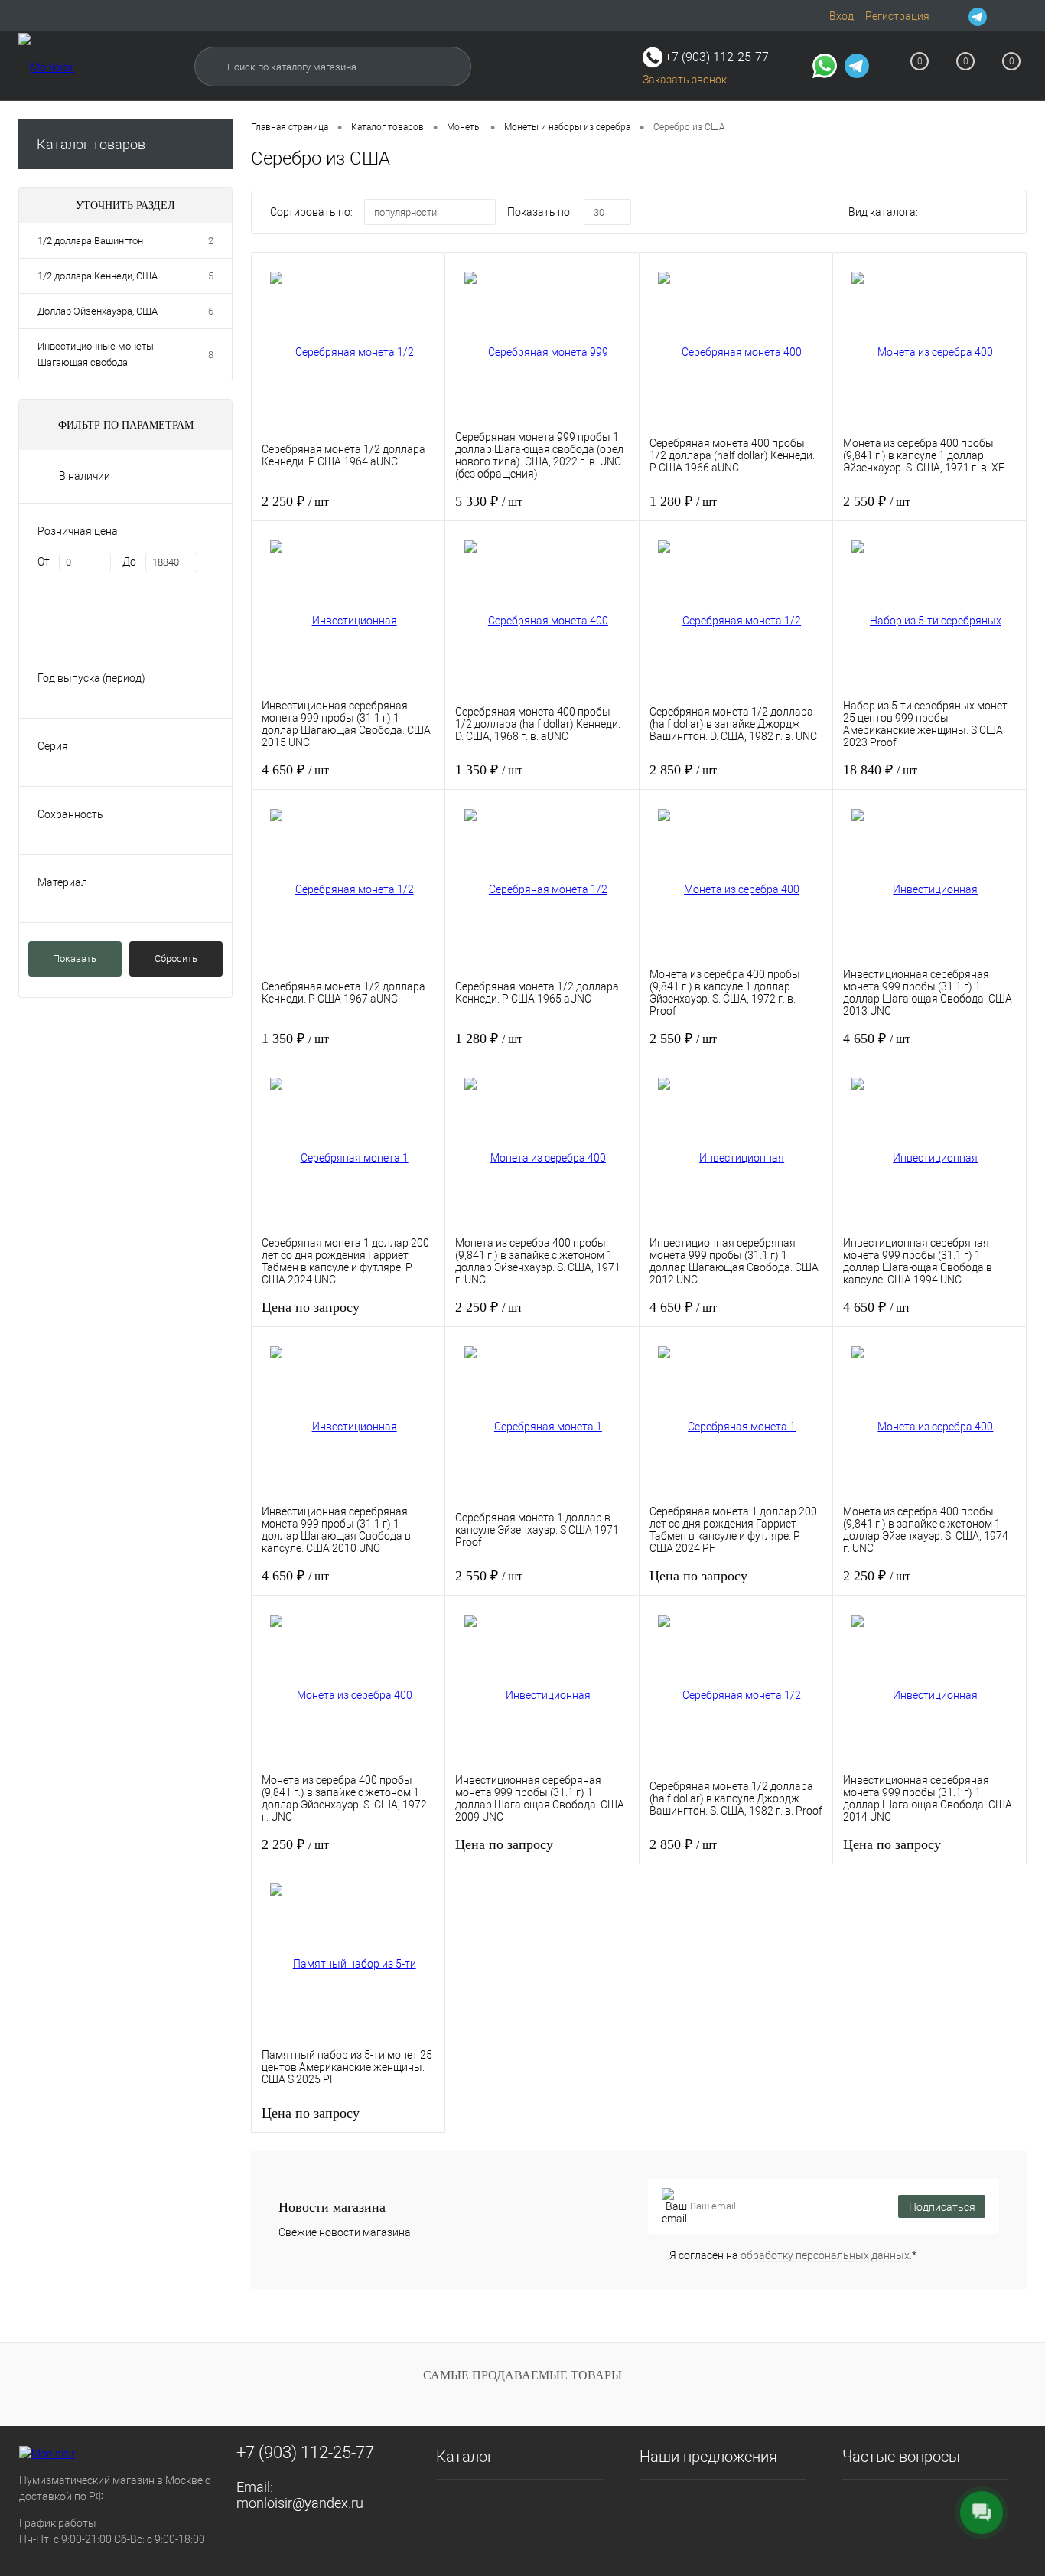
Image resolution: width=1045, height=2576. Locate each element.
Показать (75, 959)
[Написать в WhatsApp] (825, 68)
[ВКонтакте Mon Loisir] (998, 16)
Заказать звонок (685, 80)
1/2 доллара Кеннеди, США (98, 276)
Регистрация (897, 16)
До (129, 562)
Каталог (465, 2457)
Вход (842, 16)
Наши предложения (708, 2457)
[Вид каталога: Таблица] (1005, 214)
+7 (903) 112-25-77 (305, 2452)
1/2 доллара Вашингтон (90, 241)
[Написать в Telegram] (857, 68)
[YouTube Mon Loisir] (1017, 16)
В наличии (85, 476)
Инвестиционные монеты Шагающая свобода (96, 354)
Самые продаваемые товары (522, 2375)
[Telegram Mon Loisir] (978, 16)
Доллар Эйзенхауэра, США (98, 311)
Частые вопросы (901, 2457)
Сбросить (176, 959)
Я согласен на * (793, 2255)
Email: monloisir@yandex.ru (300, 2495)
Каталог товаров (91, 144)
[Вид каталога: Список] (973, 214)
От (44, 562)
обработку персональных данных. (826, 2255)
